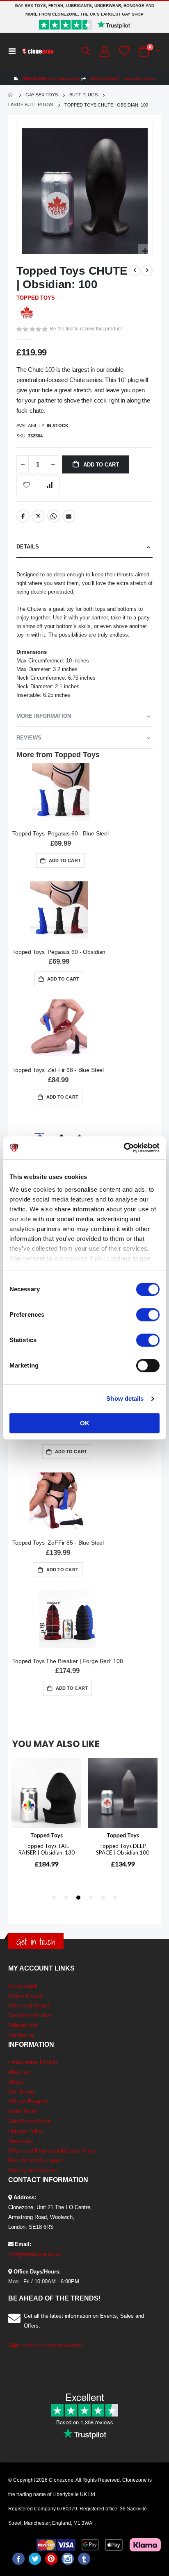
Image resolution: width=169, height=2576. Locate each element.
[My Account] (104, 51)
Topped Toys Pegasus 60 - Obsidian (59, 952)
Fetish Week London (33, 2062)
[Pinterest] (51, 2559)
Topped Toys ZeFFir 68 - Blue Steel (58, 1070)
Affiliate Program (28, 2102)
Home (11, 95)
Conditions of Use (29, 2121)
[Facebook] (18, 2559)
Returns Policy (26, 2131)
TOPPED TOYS (36, 298)
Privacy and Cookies (33, 2170)
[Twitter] (35, 2559)
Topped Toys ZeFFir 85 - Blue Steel (58, 1543)
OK (85, 1423)
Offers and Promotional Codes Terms (52, 2151)
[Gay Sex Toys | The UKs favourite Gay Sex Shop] (38, 51)
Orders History (25, 1996)
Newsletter (21, 2141)
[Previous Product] (135, 271)
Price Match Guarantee (36, 2161)
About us (19, 2072)
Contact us (21, 2035)
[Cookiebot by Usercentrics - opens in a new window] (124, 1148)
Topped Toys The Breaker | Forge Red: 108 (67, 1661)
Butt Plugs (83, 95)
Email (69, 516)
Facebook (23, 516)
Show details (125, 1398)
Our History (22, 2092)
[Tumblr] (84, 2559)
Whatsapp (54, 516)
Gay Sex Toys (42, 95)
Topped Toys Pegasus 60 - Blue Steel (61, 833)
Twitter (38, 516)
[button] (145, 251)
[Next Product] (147, 271)
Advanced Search (29, 2006)
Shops (16, 2082)
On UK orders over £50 (51, 79)
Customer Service (30, 2015)
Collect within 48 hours (122, 79)
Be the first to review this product (86, 329)
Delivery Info (23, 2025)
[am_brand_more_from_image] (61, 794)
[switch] (148, 1315)
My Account (22, 1986)
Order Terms (23, 2111)
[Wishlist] (123, 51)
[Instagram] (68, 2559)
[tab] (84, 547)
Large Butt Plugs (31, 105)
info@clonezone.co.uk (35, 2254)
